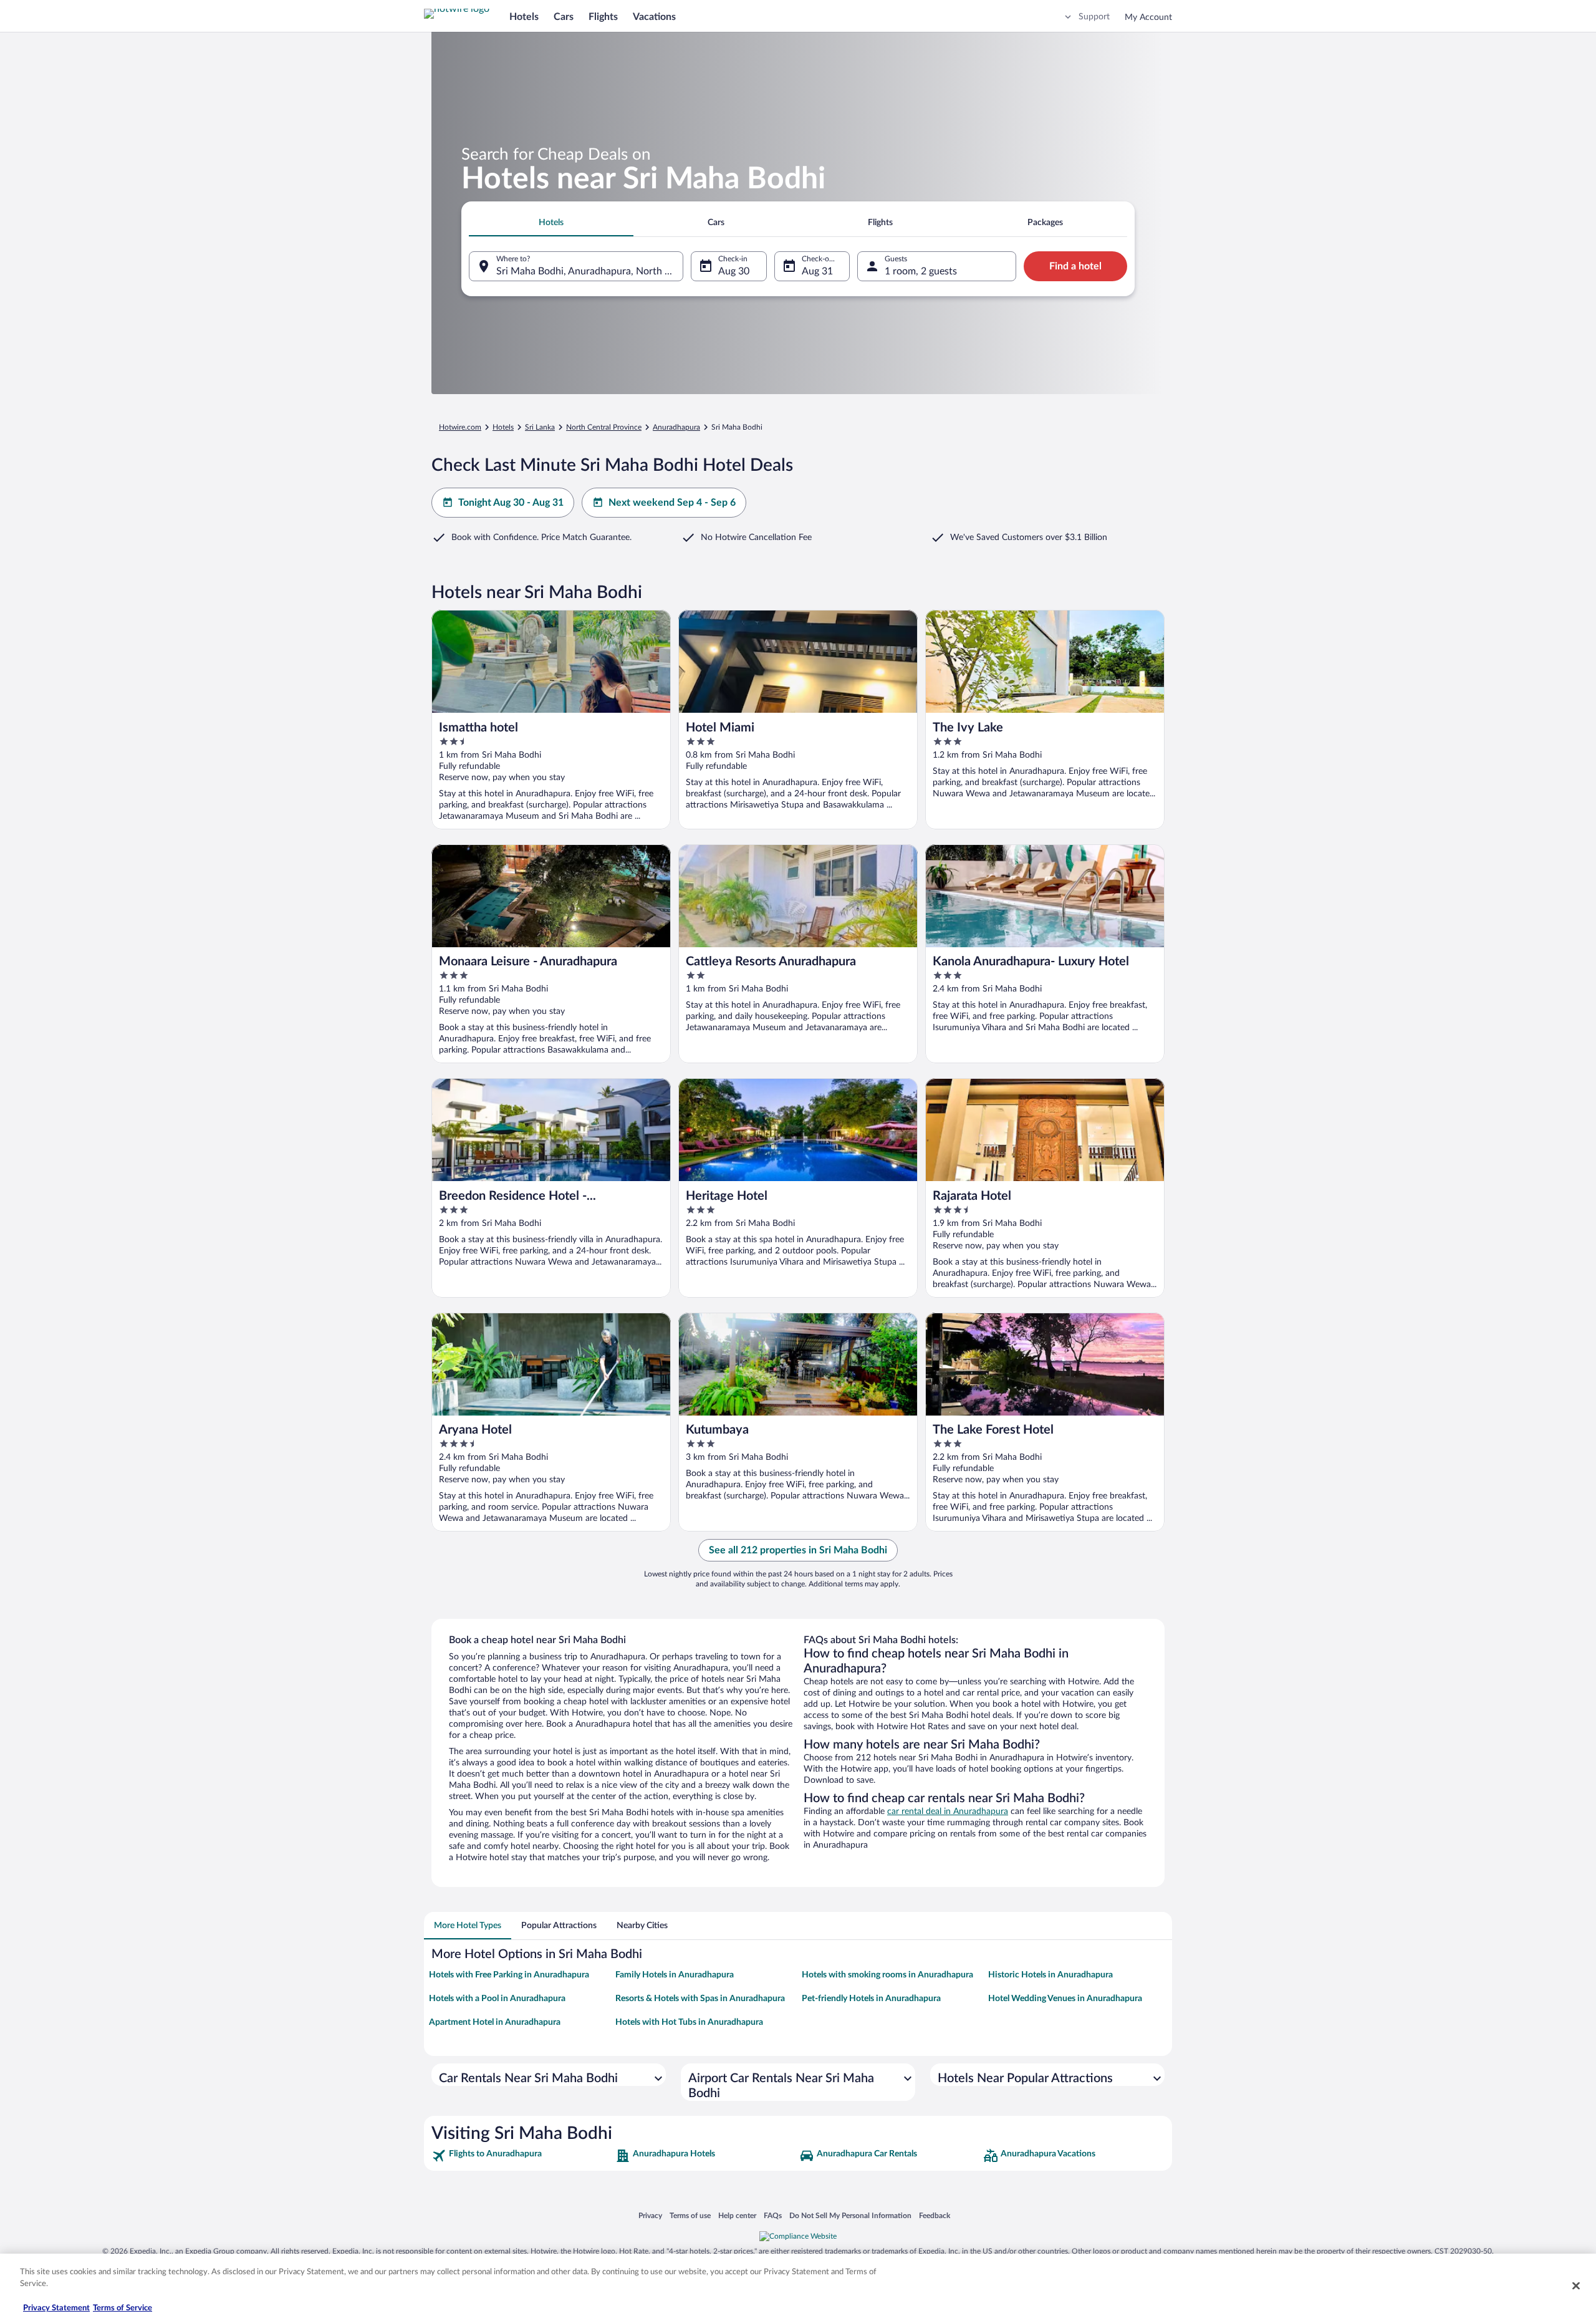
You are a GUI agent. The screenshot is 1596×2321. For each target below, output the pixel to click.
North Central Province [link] (604, 427)
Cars (564, 17)
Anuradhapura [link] (676, 427)
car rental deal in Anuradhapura (948, 1812)
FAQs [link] (773, 2215)
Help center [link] (737, 2215)
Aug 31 (817, 271)
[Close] (1576, 2285)
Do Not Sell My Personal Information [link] (850, 2215)
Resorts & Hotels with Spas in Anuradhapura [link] (700, 1999)
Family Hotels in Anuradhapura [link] (675, 1975)
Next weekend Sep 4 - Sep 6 (672, 503)
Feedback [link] (935, 2215)
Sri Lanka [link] (540, 427)
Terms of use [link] (690, 2215)
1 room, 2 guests (921, 271)
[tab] (551, 223)
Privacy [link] (650, 2215)
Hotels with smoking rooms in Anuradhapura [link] (887, 1975)
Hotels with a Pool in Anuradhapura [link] (497, 1999)
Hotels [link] (503, 427)
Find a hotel (1075, 266)
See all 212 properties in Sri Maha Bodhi (798, 1550)
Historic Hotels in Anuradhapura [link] (1050, 1975)
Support (1094, 17)
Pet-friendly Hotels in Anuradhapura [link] (871, 1999)
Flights (603, 17)
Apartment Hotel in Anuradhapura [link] (495, 2022)
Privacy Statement (56, 2308)
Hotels (524, 17)
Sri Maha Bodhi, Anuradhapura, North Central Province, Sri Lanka (590, 271)
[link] (522, 2156)
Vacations (654, 17)
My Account (1148, 17)
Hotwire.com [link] (460, 427)
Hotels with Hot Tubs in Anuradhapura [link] (689, 2022)
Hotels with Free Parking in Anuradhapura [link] (509, 1975)
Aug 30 (734, 271)
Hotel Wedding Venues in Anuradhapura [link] (1065, 1999)
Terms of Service (123, 2308)
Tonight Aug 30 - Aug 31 (511, 503)
